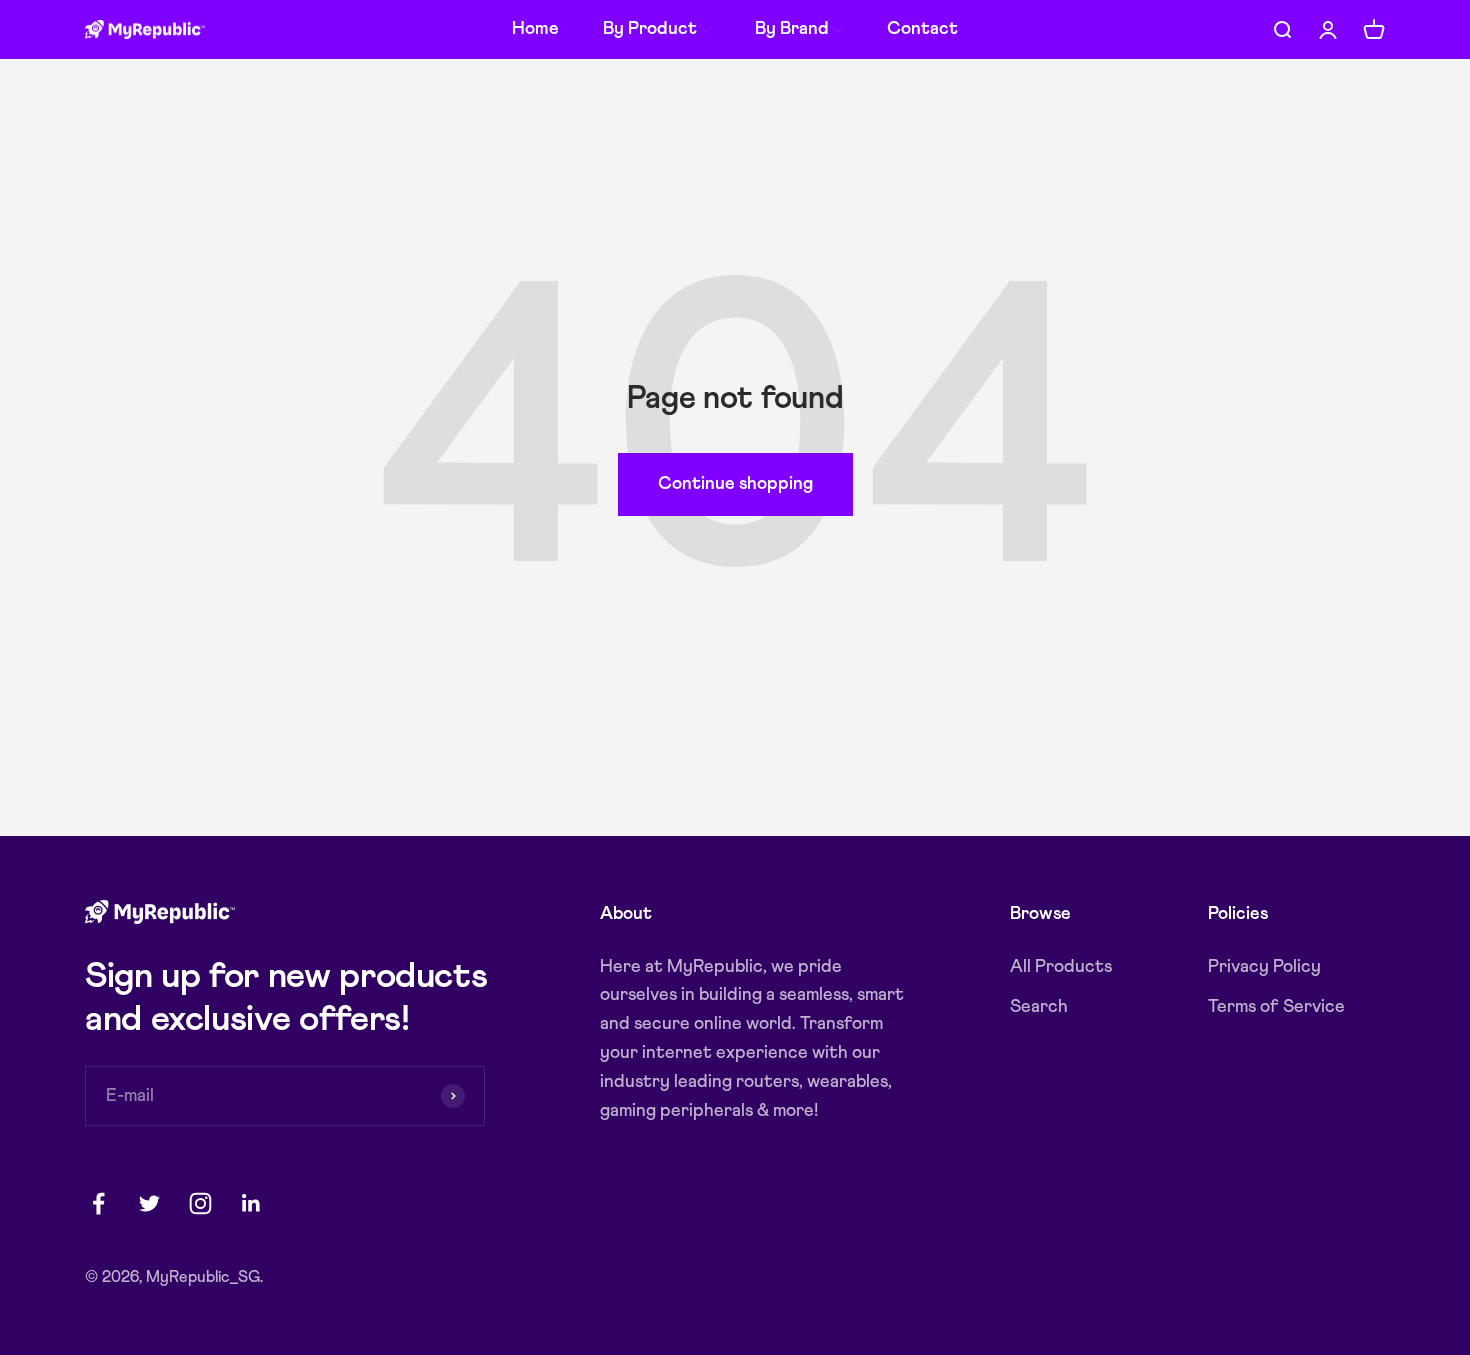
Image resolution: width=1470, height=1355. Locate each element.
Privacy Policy (1264, 967)
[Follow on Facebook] (98, 1203)
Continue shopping (735, 484)
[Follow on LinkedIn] (251, 1203)
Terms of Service (1276, 1007)
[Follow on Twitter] (149, 1203)
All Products (1061, 967)
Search (1039, 1007)
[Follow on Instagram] (200, 1203)
